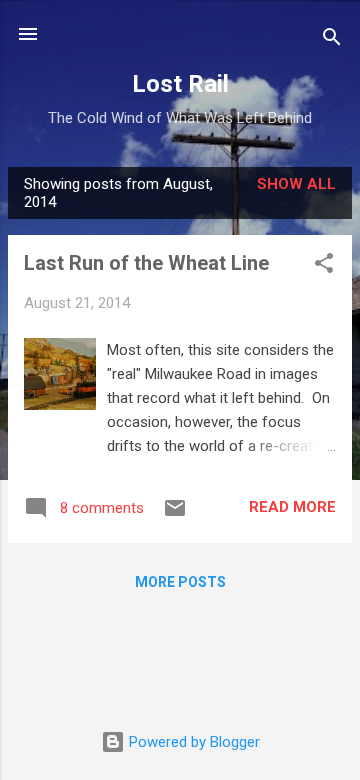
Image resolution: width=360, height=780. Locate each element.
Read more (292, 507)
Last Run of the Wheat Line (146, 263)
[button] (324, 266)
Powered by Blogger (192, 742)
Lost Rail (180, 84)
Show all (296, 184)
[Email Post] (175, 515)
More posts (180, 582)
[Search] (332, 40)
